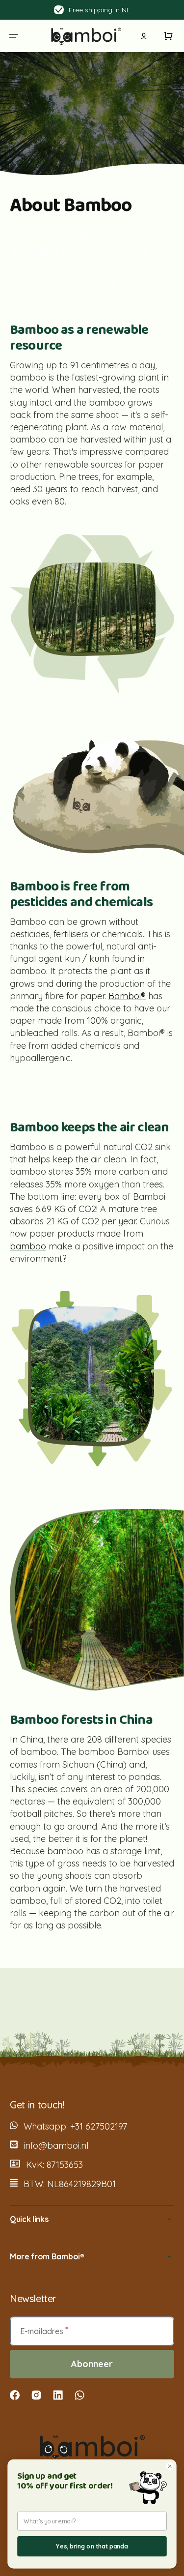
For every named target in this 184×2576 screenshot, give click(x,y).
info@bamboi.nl (56, 2146)
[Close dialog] (170, 2466)
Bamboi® (127, 996)
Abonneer (92, 2364)
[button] (14, 36)
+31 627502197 (99, 2126)
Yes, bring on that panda (92, 2546)
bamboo (28, 1246)
